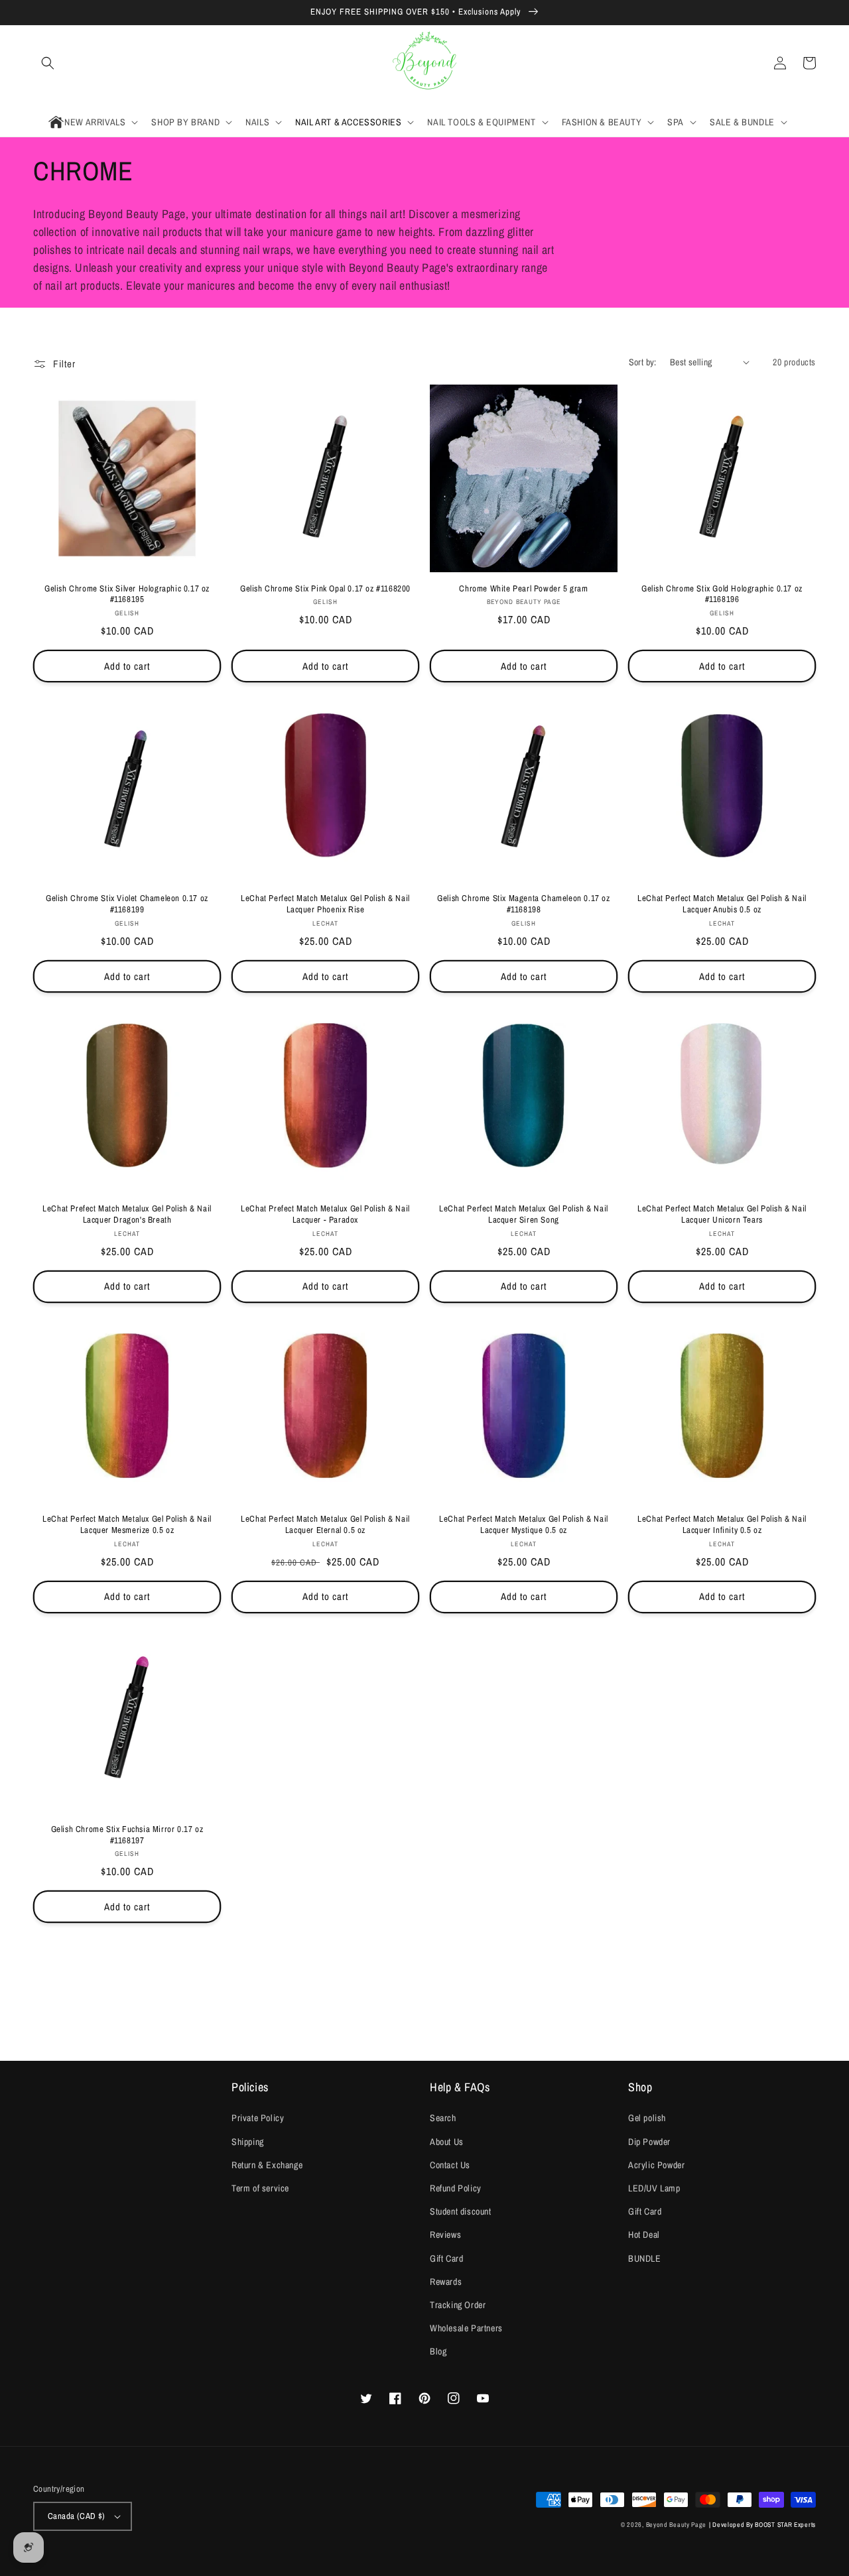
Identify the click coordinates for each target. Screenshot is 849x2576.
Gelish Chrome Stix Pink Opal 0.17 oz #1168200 (325, 589)
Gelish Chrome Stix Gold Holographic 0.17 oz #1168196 (722, 594)
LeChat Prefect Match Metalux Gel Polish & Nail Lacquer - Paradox (325, 1214)
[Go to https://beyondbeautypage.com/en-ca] (425, 63)
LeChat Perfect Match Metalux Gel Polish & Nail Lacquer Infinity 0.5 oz (722, 1525)
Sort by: (643, 362)
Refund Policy (456, 2188)
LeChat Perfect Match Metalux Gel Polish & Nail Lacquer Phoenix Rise (325, 904)
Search (443, 2118)
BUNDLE (645, 2258)
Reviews (445, 2235)
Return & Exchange (267, 2165)
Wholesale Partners (466, 2328)
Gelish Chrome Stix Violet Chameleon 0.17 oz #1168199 (127, 904)
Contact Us (450, 2165)
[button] (48, 63)
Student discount (461, 2211)
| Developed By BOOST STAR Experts (762, 2525)
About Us (447, 2142)
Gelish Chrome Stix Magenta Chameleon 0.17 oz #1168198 (523, 904)
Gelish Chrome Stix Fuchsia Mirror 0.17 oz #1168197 (127, 1835)
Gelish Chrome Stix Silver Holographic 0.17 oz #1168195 (127, 594)
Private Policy (258, 2118)
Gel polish (647, 2118)
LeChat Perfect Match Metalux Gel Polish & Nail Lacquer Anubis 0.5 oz (722, 904)
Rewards (446, 2282)
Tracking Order (458, 2305)
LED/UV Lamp (654, 2188)
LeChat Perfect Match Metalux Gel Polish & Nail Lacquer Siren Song (524, 1214)
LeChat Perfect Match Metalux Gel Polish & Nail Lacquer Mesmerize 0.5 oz (127, 1525)
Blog (438, 2351)
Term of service (260, 2188)
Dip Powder (649, 2142)
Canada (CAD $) (77, 2516)
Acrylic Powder (656, 2165)
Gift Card (446, 2258)
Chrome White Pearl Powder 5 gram (523, 589)
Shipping (248, 2142)
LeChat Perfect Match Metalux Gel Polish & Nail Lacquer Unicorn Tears (722, 1214)
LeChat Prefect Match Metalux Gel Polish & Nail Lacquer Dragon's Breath (127, 1214)
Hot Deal (644, 2235)
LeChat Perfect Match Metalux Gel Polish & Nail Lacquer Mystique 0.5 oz (524, 1525)
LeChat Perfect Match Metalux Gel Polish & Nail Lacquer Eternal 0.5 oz (325, 1525)
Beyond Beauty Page (677, 2525)
